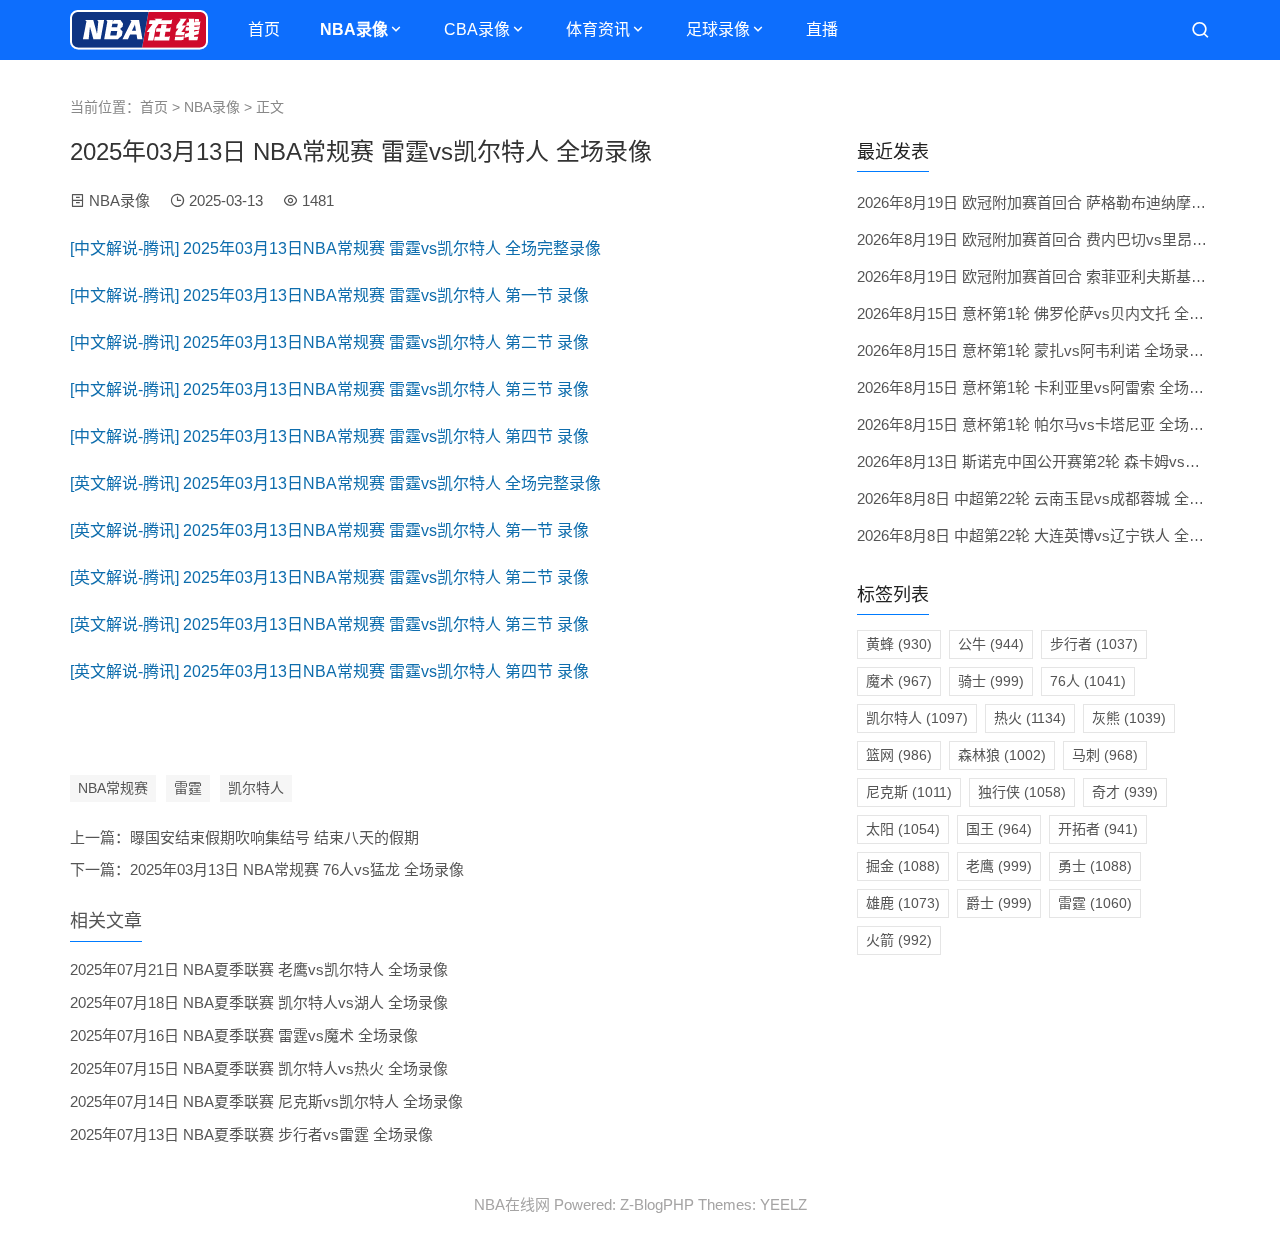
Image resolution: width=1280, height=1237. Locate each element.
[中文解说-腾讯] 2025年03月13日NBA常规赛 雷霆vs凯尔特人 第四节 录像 (329, 436)
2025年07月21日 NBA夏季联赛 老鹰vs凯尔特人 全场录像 (259, 969)
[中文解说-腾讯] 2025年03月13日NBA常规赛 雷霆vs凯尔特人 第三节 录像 (329, 389)
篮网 (899, 755)
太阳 (903, 829)
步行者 (1094, 644)
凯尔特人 (256, 788)
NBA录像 (354, 29)
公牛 (991, 644)
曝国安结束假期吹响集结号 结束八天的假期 (274, 837)
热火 (1030, 718)
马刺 (1105, 755)
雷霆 (188, 788)
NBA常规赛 (113, 788)
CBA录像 (477, 29)
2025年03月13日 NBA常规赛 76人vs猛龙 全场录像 (297, 869)
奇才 (1125, 792)
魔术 (899, 681)
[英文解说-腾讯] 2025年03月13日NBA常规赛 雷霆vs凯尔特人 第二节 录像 (329, 577)
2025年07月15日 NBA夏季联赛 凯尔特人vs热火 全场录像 (259, 1068)
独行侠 (1022, 792)
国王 (999, 829)
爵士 (999, 903)
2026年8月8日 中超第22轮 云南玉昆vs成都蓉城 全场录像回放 (1060, 498)
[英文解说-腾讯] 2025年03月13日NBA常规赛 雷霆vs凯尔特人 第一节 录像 (329, 530)
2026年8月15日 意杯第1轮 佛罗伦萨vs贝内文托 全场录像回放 (1060, 313)
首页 (264, 29)
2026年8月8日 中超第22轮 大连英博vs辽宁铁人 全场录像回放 (1060, 535)
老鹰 (999, 866)
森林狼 (1002, 755)
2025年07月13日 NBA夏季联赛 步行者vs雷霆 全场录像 (251, 1134)
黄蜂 (899, 644)
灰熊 (1129, 718)
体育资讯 (598, 29)
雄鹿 (903, 903)
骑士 (991, 681)
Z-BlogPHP (657, 1204)
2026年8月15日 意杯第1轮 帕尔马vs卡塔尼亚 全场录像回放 (1053, 424)
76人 (1088, 681)
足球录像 (718, 29)
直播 (822, 29)
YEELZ (783, 1204)
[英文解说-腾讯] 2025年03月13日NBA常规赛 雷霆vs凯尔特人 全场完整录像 (335, 483)
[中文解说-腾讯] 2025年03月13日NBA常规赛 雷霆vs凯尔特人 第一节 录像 (329, 295)
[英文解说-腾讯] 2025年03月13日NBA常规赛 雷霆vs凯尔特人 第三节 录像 (329, 624)
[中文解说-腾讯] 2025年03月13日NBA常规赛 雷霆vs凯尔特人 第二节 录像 (329, 342)
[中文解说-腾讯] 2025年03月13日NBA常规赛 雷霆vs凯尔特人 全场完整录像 (335, 248)
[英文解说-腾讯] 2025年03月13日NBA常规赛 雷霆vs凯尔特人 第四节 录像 (329, 671)
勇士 (1095, 866)
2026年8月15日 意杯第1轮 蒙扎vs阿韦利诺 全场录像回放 (1045, 350)
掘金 (903, 866)
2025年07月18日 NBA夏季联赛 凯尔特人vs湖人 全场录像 (259, 1002)
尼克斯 (909, 792)
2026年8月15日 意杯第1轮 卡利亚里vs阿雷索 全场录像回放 (1053, 387)
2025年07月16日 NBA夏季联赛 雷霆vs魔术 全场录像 (244, 1035)
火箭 (899, 940)
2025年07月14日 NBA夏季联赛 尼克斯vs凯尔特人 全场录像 (266, 1101)
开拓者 (1098, 829)
